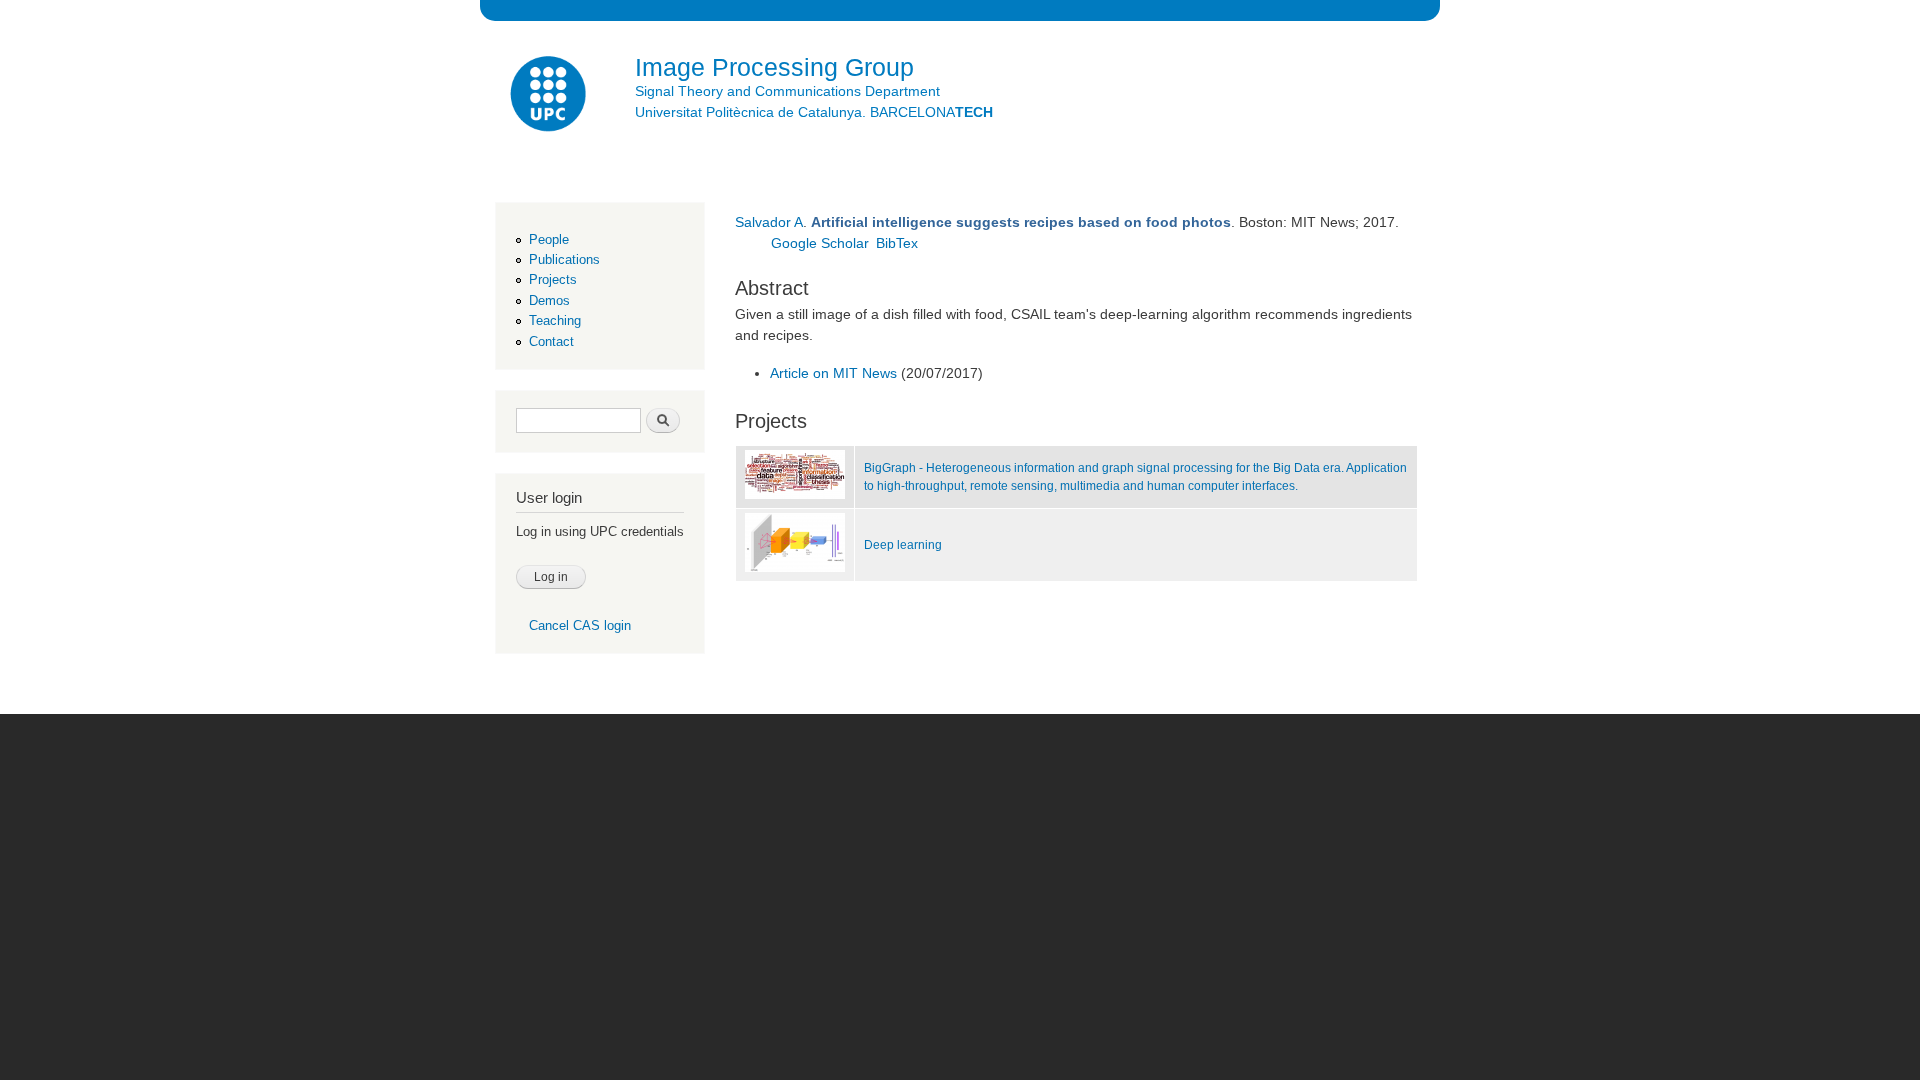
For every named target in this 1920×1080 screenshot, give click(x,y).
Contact (551, 341)
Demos (549, 300)
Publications (564, 259)
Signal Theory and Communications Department (787, 91)
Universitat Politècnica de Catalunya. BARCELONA (814, 112)
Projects (553, 279)
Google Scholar (820, 243)
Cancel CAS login (580, 625)
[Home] (550, 96)
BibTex (897, 243)
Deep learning (903, 545)
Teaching (555, 320)
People (549, 239)
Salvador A (769, 222)
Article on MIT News (833, 373)
